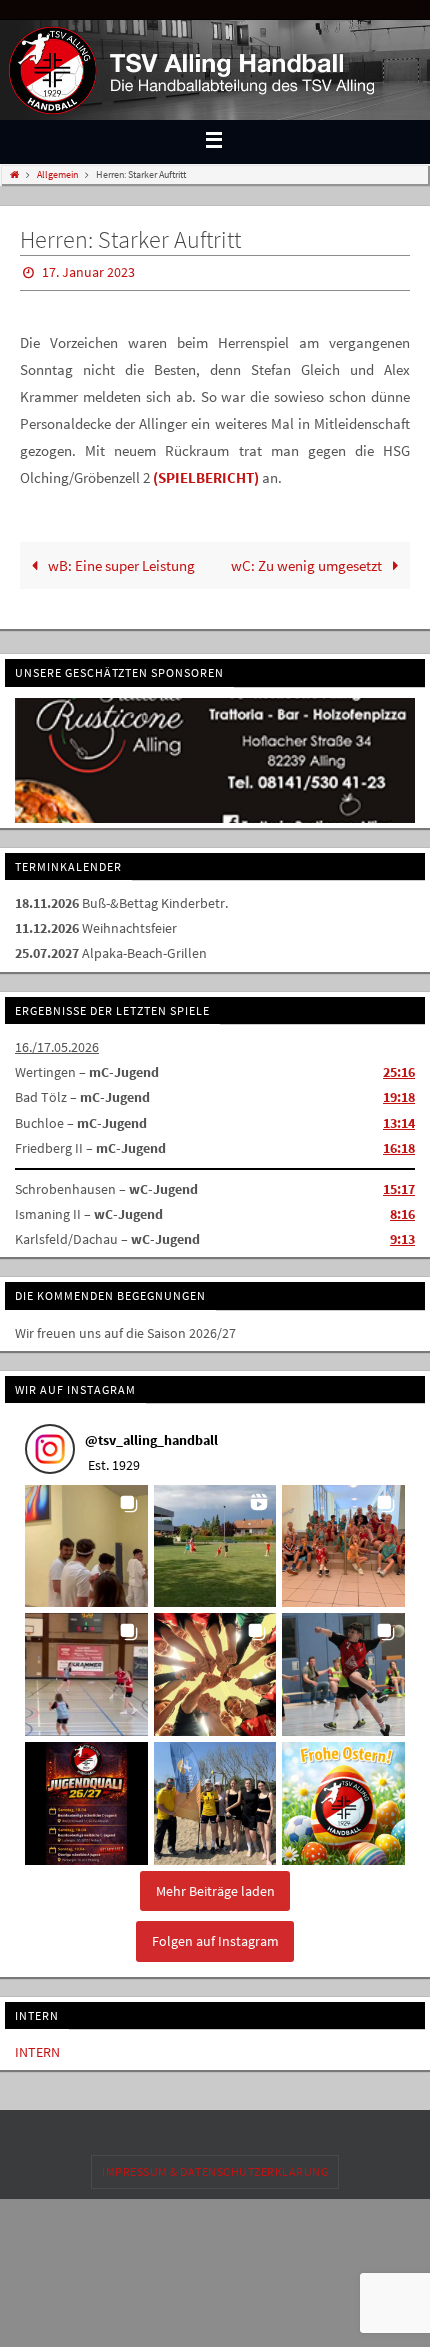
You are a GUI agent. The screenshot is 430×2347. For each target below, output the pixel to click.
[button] (86, 1539)
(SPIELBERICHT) (206, 472)
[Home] (14, 174)
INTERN (37, 2045)
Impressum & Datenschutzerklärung (215, 2164)
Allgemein (57, 174)
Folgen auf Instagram (215, 1935)
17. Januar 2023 (88, 271)
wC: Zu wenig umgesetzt (308, 560)
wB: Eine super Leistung (120, 560)
